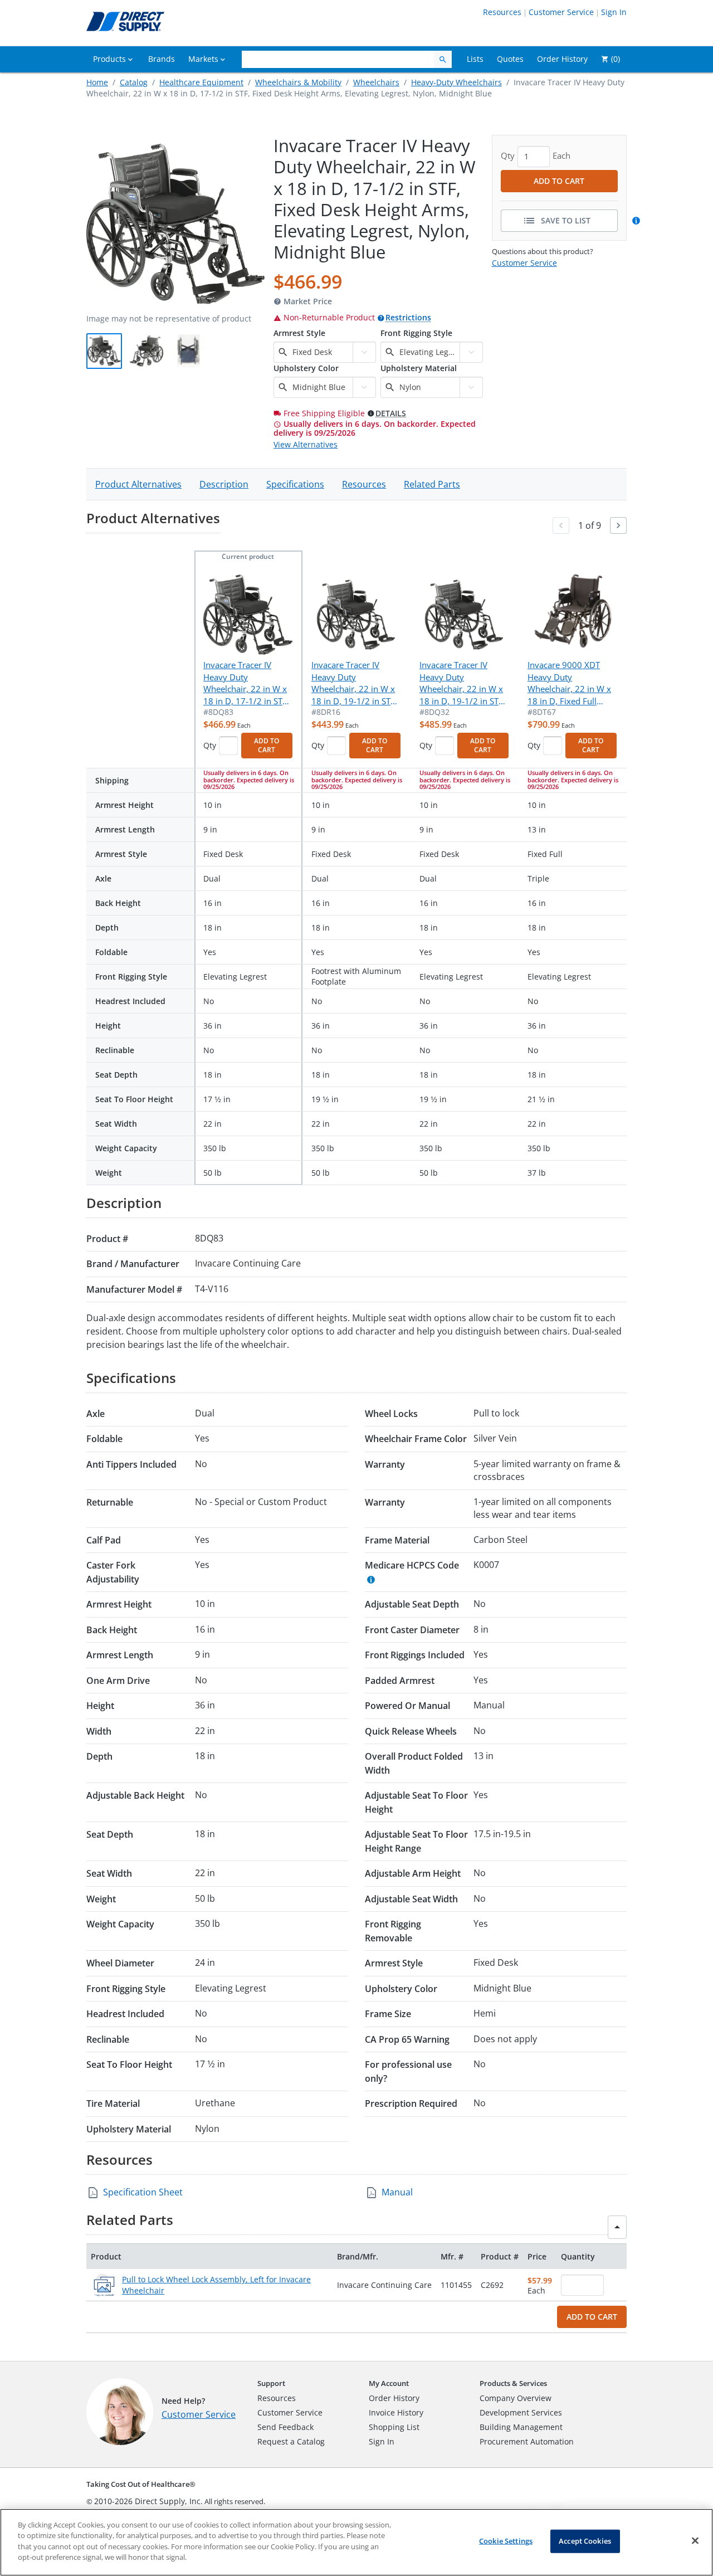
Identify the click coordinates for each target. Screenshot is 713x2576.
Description (224, 484)
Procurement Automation (527, 2441)
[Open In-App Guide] (638, 221)
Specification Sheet (143, 2192)
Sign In (614, 12)
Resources (502, 12)
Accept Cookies (585, 2541)
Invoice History (396, 2412)
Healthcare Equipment (201, 82)
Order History (394, 2398)
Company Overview (516, 2398)
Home (97, 82)
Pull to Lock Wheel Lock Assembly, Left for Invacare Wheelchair (216, 2285)
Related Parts (432, 484)
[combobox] (321, 352)
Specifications (295, 484)
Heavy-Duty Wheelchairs (456, 82)
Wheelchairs (376, 82)
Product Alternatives (138, 484)
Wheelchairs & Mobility (298, 82)
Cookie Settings (506, 2541)
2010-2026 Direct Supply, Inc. (148, 2501)
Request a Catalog (291, 2441)
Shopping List (394, 2427)
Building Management (521, 2427)
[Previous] (561, 525)
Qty (210, 745)
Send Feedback (285, 2427)
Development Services (521, 2412)
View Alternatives (306, 444)
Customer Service (561, 12)
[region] (356, 2542)
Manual (397, 2192)
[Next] (618, 525)
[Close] (695, 2541)
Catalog (134, 82)
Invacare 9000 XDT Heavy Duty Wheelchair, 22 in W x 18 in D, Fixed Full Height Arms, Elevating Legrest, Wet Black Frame (571, 683)
